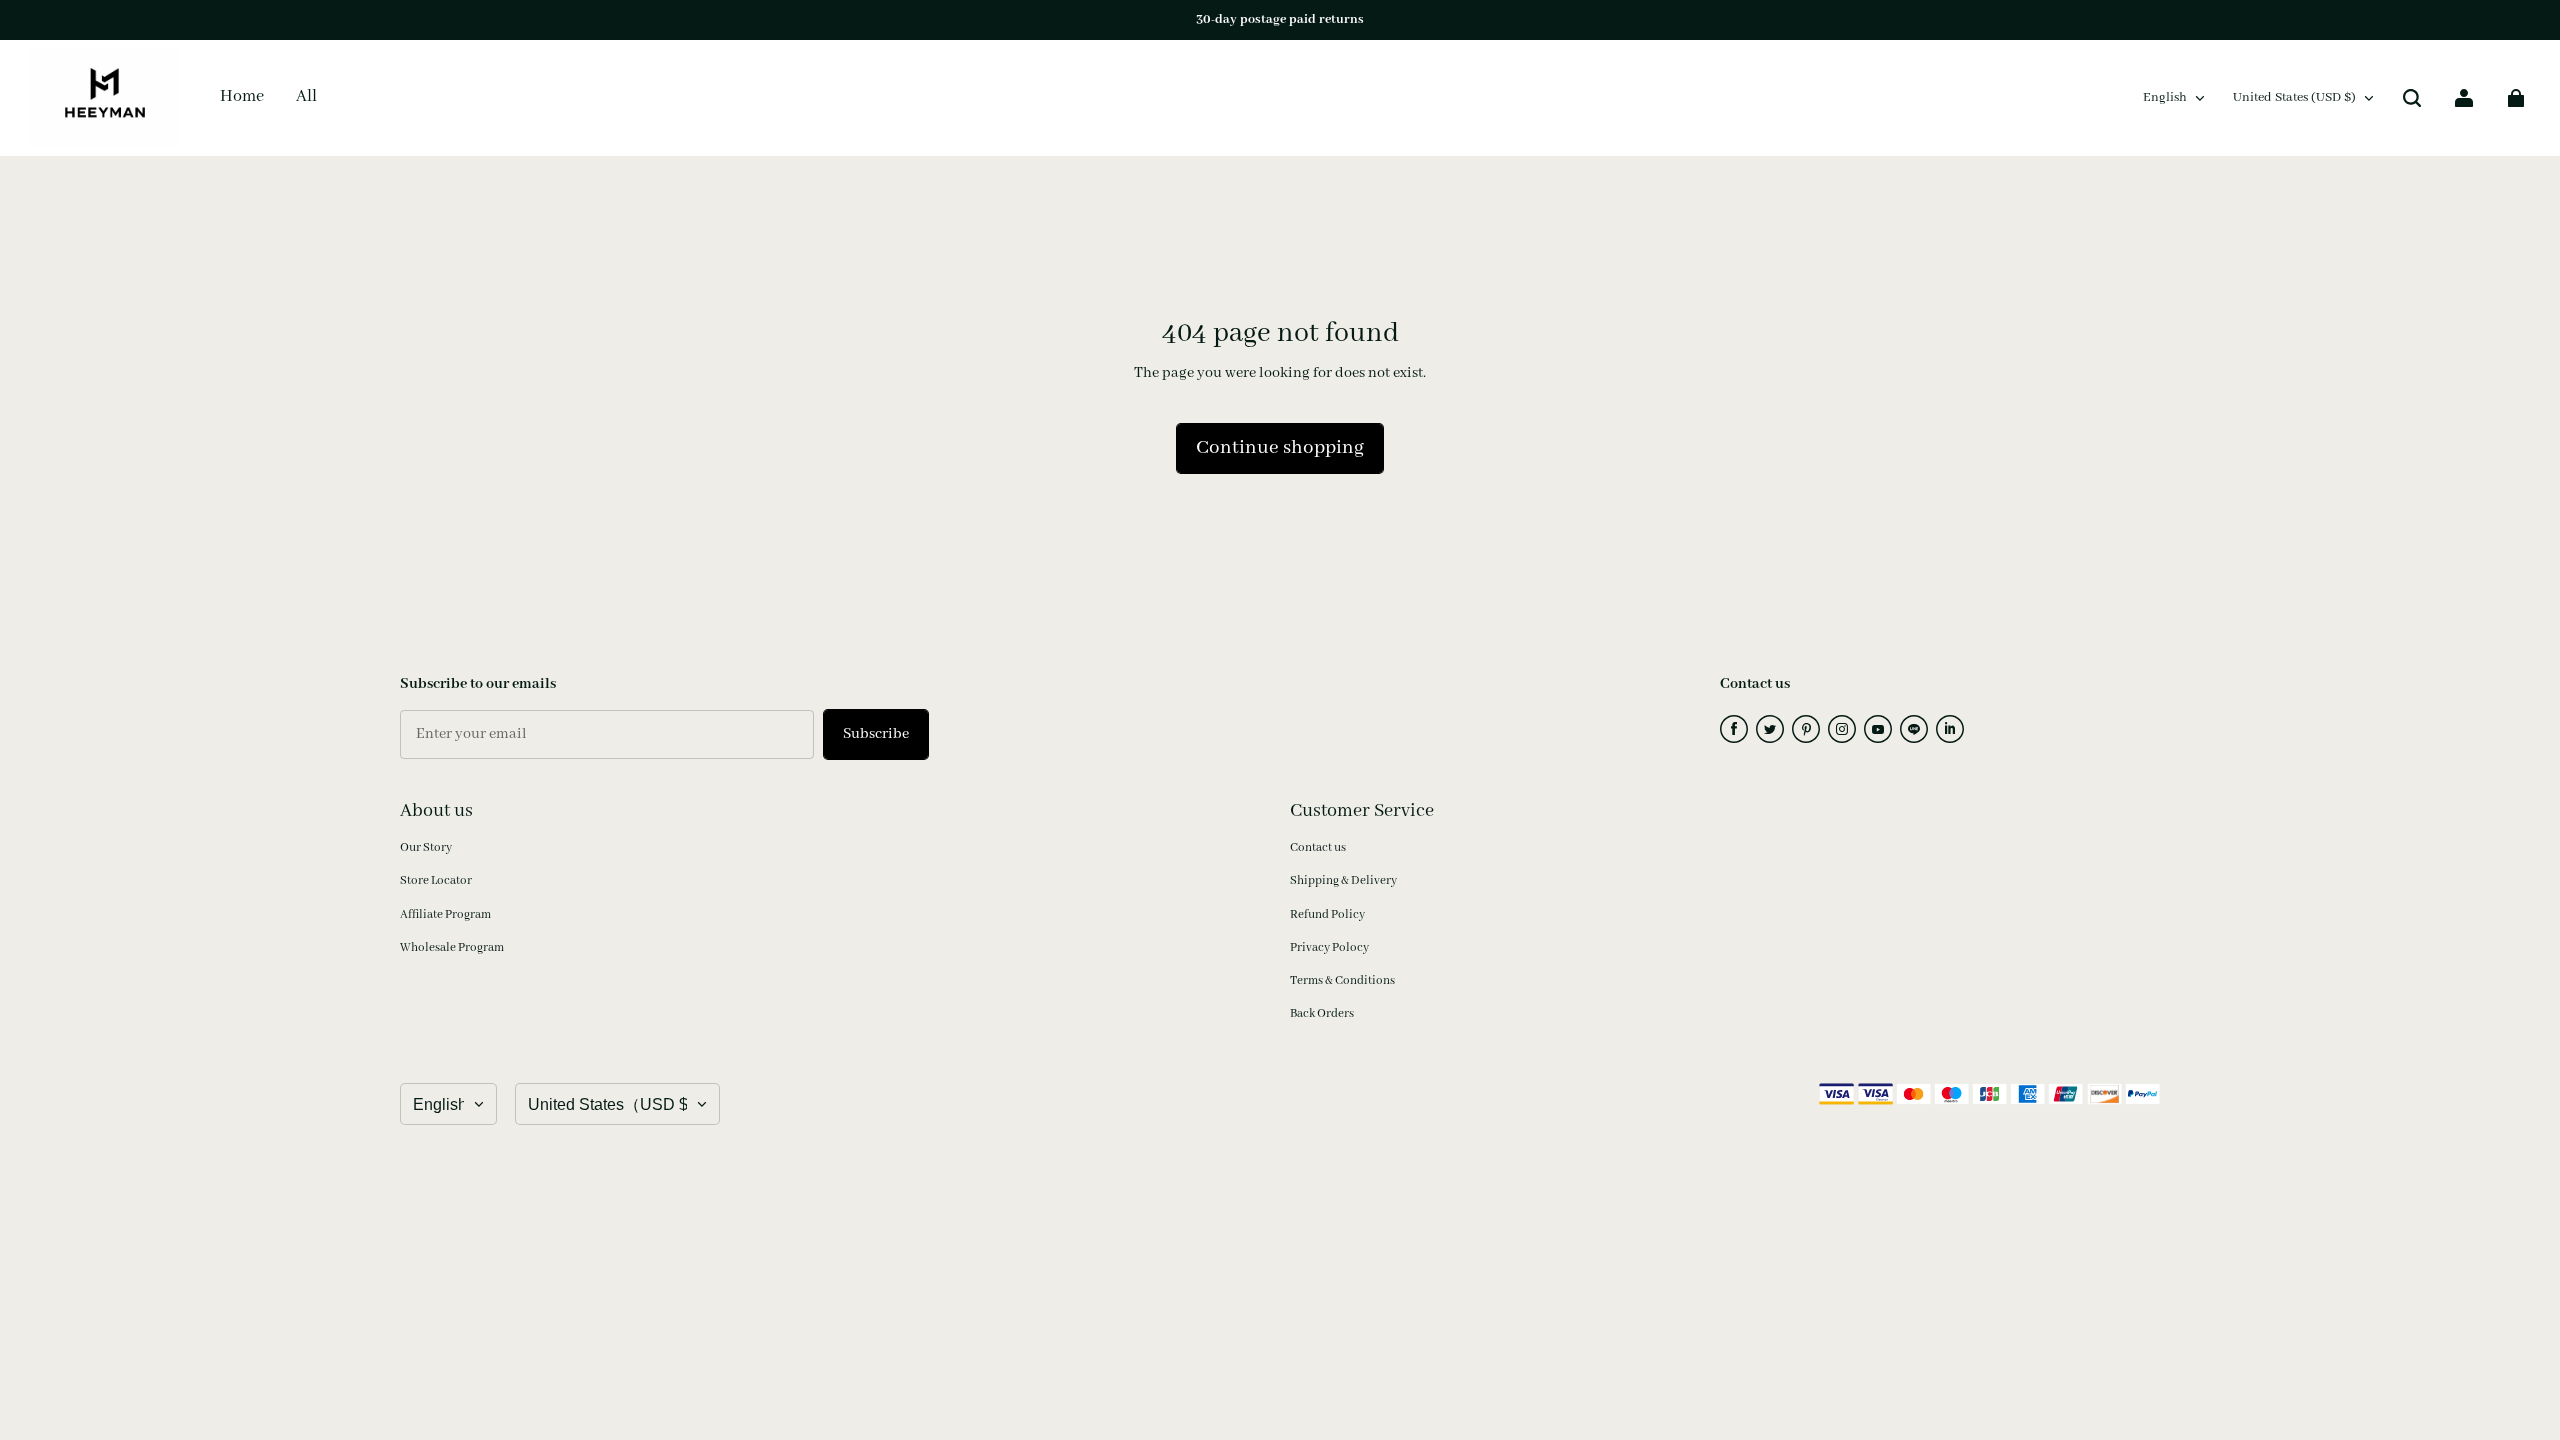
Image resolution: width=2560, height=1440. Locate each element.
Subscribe (876, 734)
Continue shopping (1280, 448)
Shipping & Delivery (1343, 880)
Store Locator (436, 880)
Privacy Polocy (1329, 947)
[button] (2412, 98)
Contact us (1318, 847)
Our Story (426, 847)
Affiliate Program (445, 914)
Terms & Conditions (1342, 980)
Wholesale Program (452, 947)
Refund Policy (1327, 914)
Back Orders (1322, 1013)
